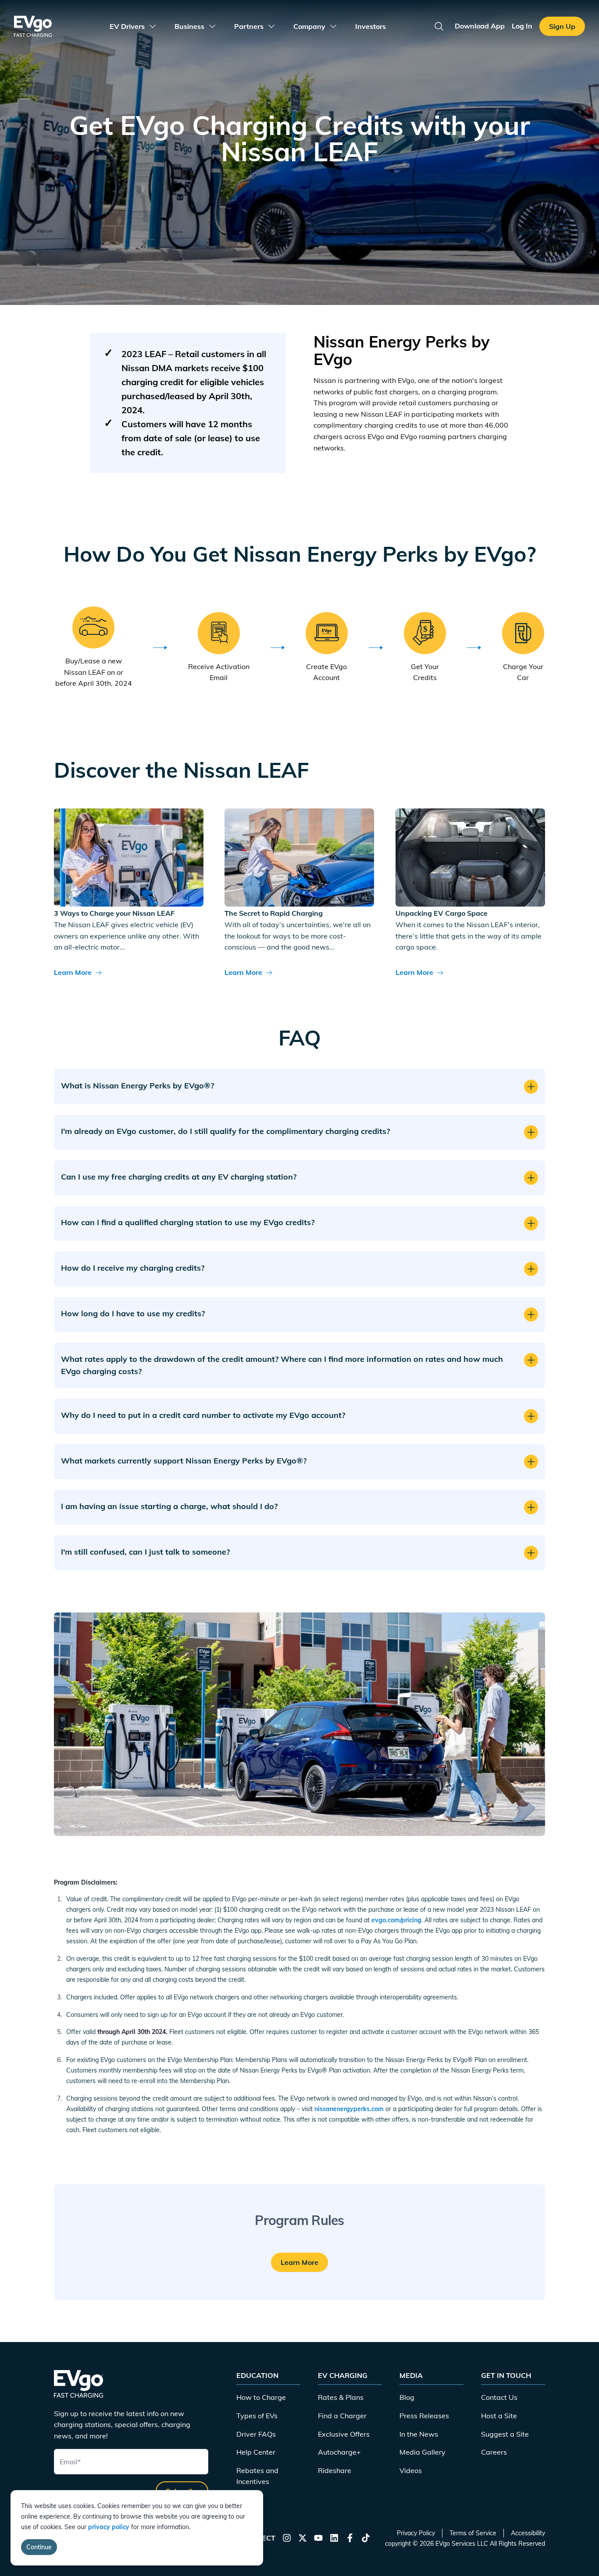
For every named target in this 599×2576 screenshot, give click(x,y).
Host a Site (499, 2416)
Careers (494, 2452)
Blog (407, 2397)
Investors (371, 26)
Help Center (256, 2452)
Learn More (73, 972)
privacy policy (109, 2527)
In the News (419, 2434)
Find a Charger (342, 2416)
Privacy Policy (416, 2533)
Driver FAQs (256, 2434)
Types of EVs (257, 2416)
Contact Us (499, 2397)
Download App (480, 26)
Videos (411, 2470)
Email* (70, 2462)
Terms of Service (473, 2533)
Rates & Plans (341, 2397)
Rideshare (335, 2470)
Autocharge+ (339, 2452)
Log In (522, 26)
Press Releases (424, 2416)
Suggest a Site (505, 2434)
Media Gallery (423, 2452)
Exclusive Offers (344, 2434)
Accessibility (528, 2533)
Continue (39, 2547)
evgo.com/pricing (396, 1920)
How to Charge (261, 2397)
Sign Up (562, 26)
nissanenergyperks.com (349, 2109)
